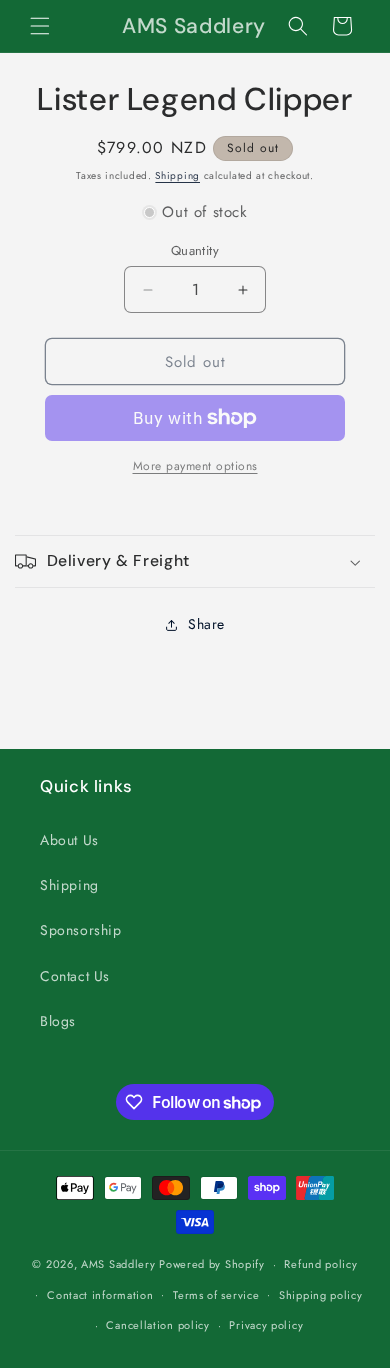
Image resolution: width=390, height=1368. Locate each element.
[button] (40, 26)
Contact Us (75, 976)
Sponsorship (81, 930)
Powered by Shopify (212, 1264)
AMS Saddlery (118, 1264)
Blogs (58, 1021)
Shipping (177, 175)
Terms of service (216, 1295)
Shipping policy (321, 1295)
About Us (69, 840)
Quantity (195, 250)
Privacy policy (266, 1325)
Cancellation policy (157, 1325)
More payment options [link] (195, 466)
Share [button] (206, 624)
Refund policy (320, 1264)
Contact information (100, 1295)
